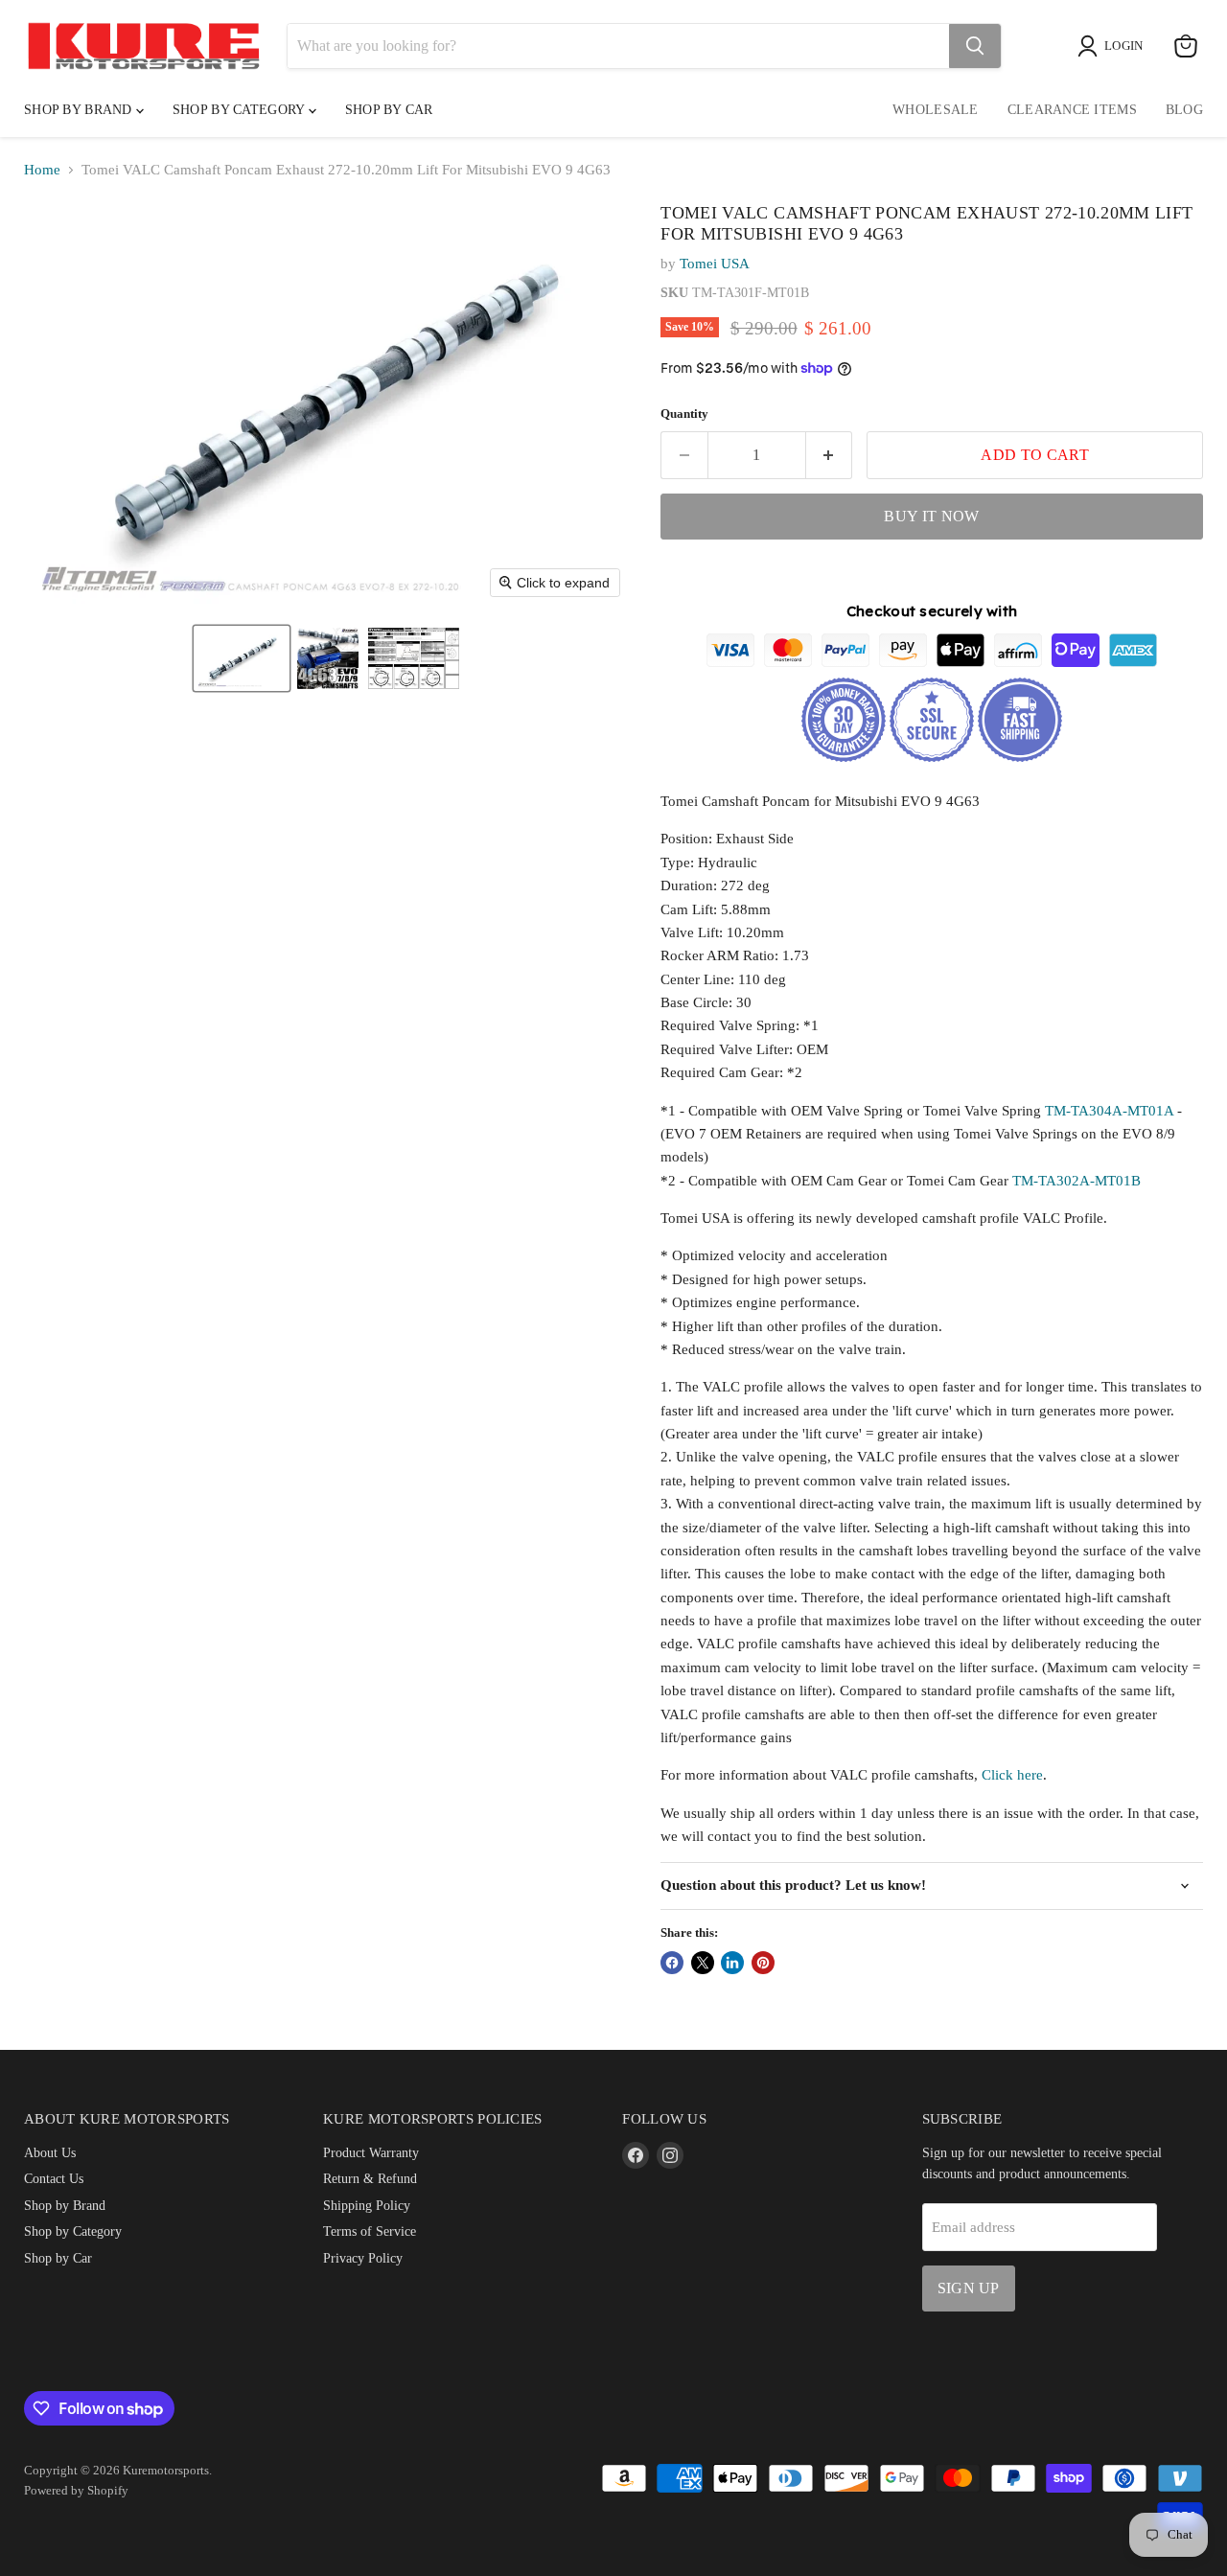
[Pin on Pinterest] (763, 1963)
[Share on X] (703, 1963)
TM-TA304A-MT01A (1109, 1111)
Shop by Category (241, 110)
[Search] (975, 46)
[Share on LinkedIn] (732, 1963)
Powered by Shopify (76, 2490)
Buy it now (931, 516)
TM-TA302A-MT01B (1077, 1181)
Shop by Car (58, 2258)
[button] (242, 658)
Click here (1012, 1775)
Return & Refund (370, 2178)
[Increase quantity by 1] (830, 455)
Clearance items (1072, 110)
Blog (1184, 110)
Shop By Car (389, 110)
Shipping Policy (367, 2205)
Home (42, 170)
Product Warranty (371, 2152)
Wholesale (936, 110)
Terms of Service (370, 2231)
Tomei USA (715, 264)
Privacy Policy (363, 2258)
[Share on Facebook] (672, 1963)
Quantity (684, 414)
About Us (50, 2152)
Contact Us (54, 2178)
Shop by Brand (80, 110)
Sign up (969, 2288)
